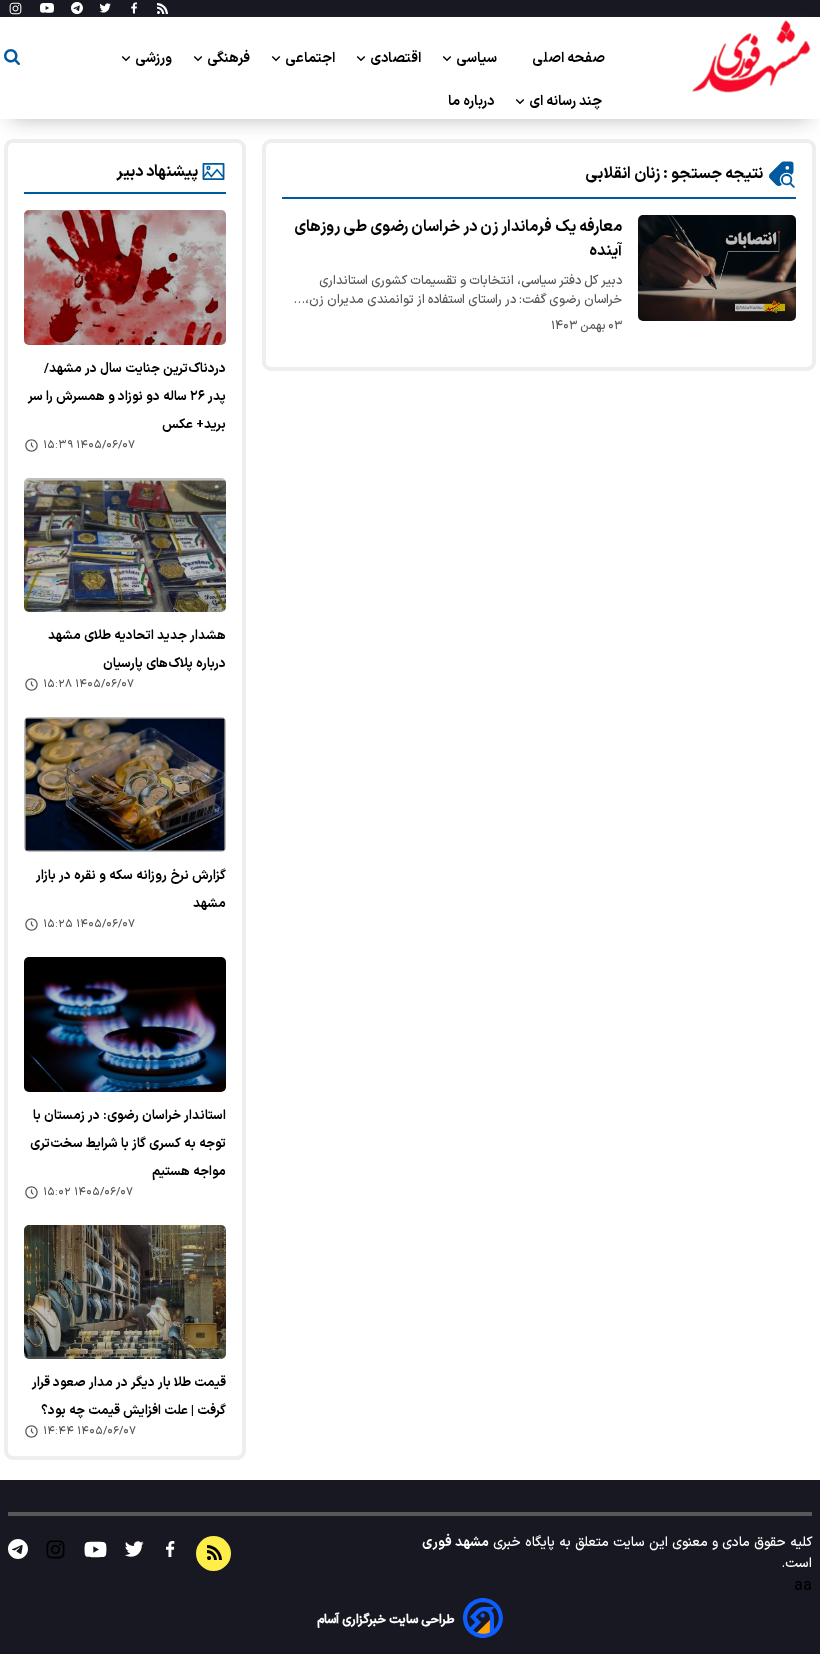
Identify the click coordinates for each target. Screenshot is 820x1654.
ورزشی (155, 58)
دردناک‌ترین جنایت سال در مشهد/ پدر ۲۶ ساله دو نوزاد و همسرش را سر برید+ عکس (127, 397)
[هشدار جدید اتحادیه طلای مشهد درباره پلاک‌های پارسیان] (125, 545)
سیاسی (478, 58)
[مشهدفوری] (751, 58)
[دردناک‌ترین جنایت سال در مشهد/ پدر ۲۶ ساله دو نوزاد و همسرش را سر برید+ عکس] (125, 277)
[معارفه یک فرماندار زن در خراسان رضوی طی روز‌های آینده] (717, 268)
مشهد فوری (455, 1542)
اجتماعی (311, 58)
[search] (12, 60)
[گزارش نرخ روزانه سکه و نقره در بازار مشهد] (125, 784)
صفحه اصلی (568, 58)
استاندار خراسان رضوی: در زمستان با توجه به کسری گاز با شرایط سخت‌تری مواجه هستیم (128, 1144)
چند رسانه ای (567, 101)
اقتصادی (397, 58)
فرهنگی (230, 58)
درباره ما (472, 101)
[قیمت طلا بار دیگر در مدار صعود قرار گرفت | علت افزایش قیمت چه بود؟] (125, 1292)
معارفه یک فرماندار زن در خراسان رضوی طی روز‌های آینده (458, 239)
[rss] (162, 9)
